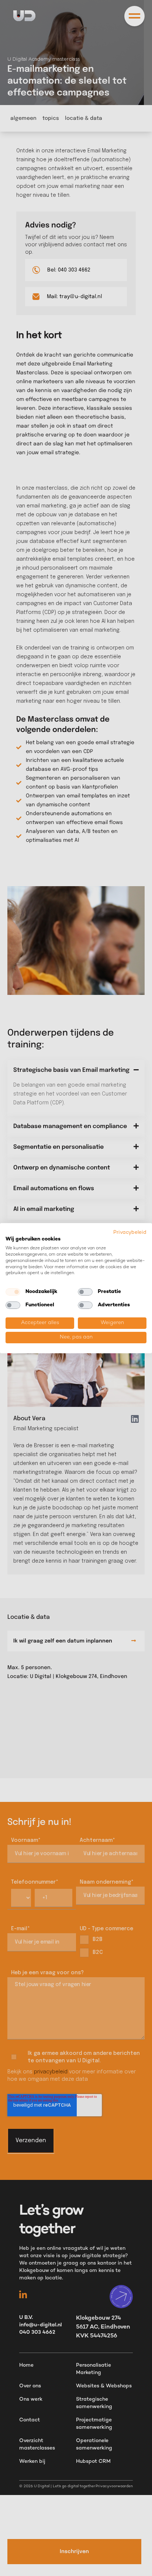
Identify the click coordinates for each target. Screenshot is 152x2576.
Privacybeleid (130, 1232)
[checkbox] (13, 1292)
